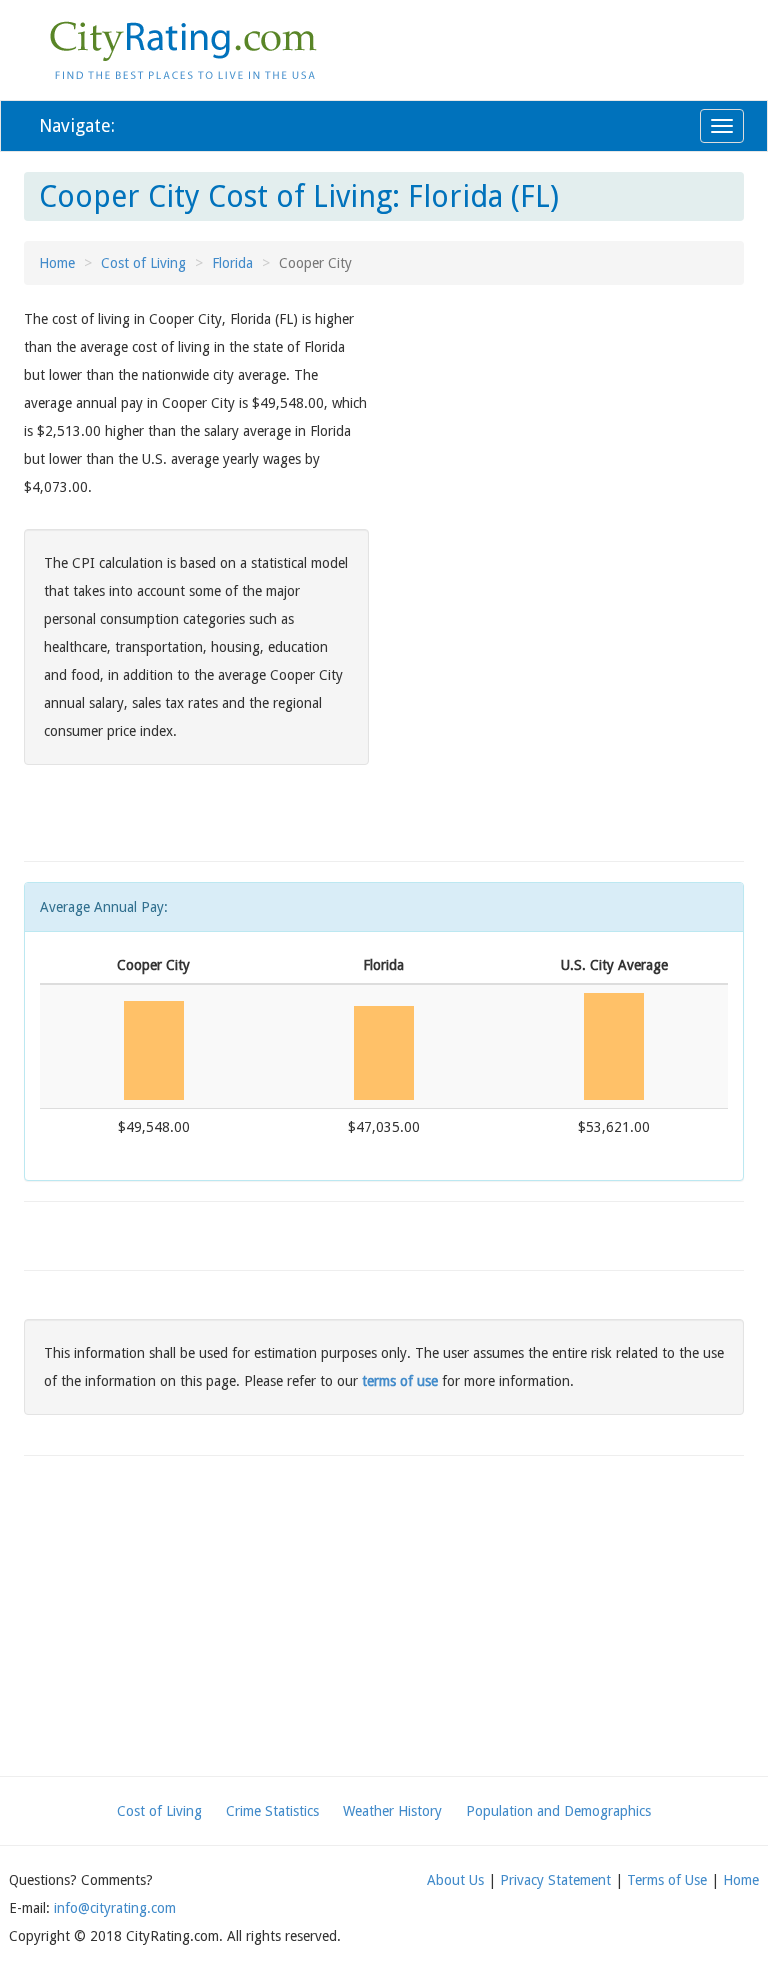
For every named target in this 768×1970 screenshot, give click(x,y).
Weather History (392, 1811)
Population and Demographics (558, 1811)
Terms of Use (667, 1880)
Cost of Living (143, 263)
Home (57, 263)
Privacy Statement (555, 1880)
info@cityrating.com (115, 1908)
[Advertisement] (571, 445)
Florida (232, 263)
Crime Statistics (272, 1811)
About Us (455, 1880)
